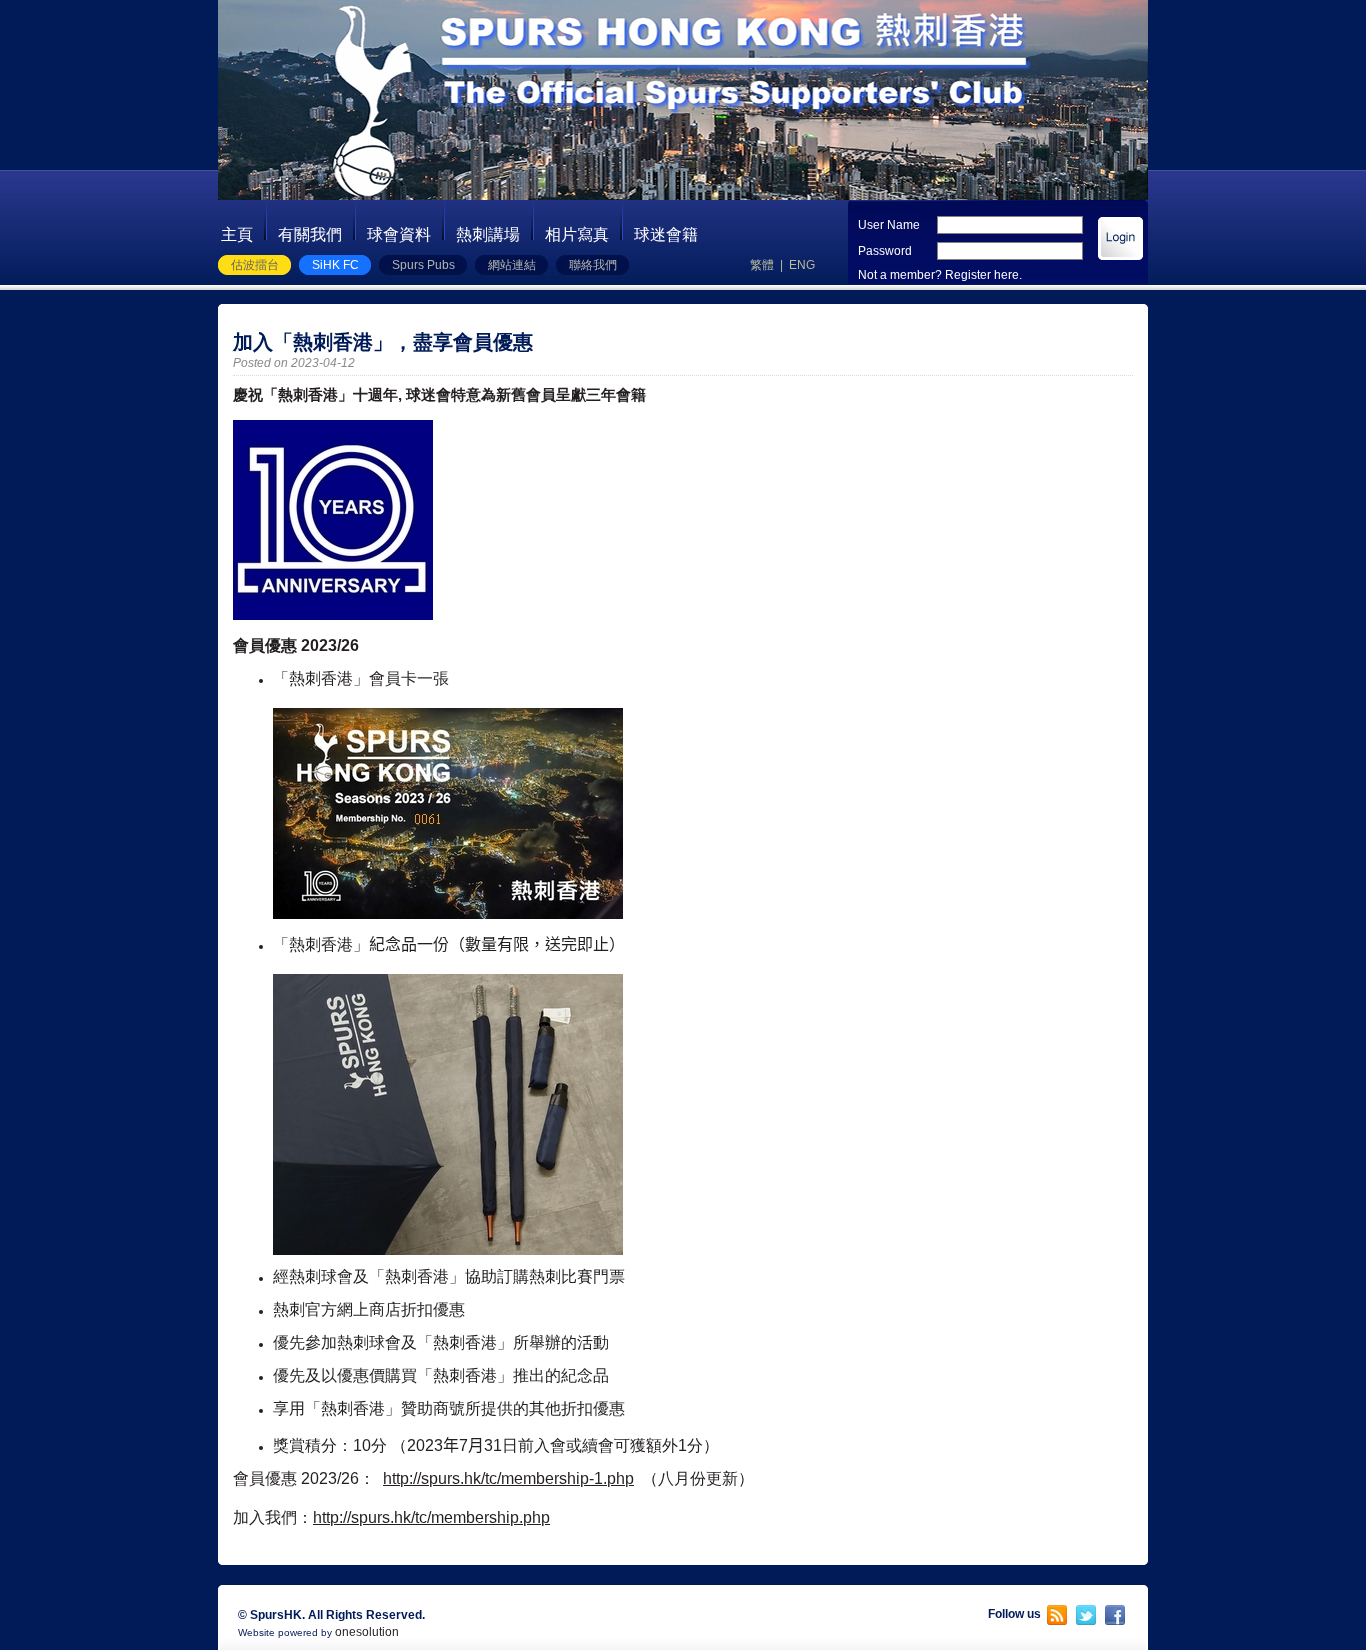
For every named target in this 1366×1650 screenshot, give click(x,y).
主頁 (237, 234)
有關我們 (310, 234)
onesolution (367, 1632)
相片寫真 (577, 234)
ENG (802, 265)
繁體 (762, 265)
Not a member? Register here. (940, 275)
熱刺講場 (488, 234)
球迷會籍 (666, 234)
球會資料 (399, 234)
